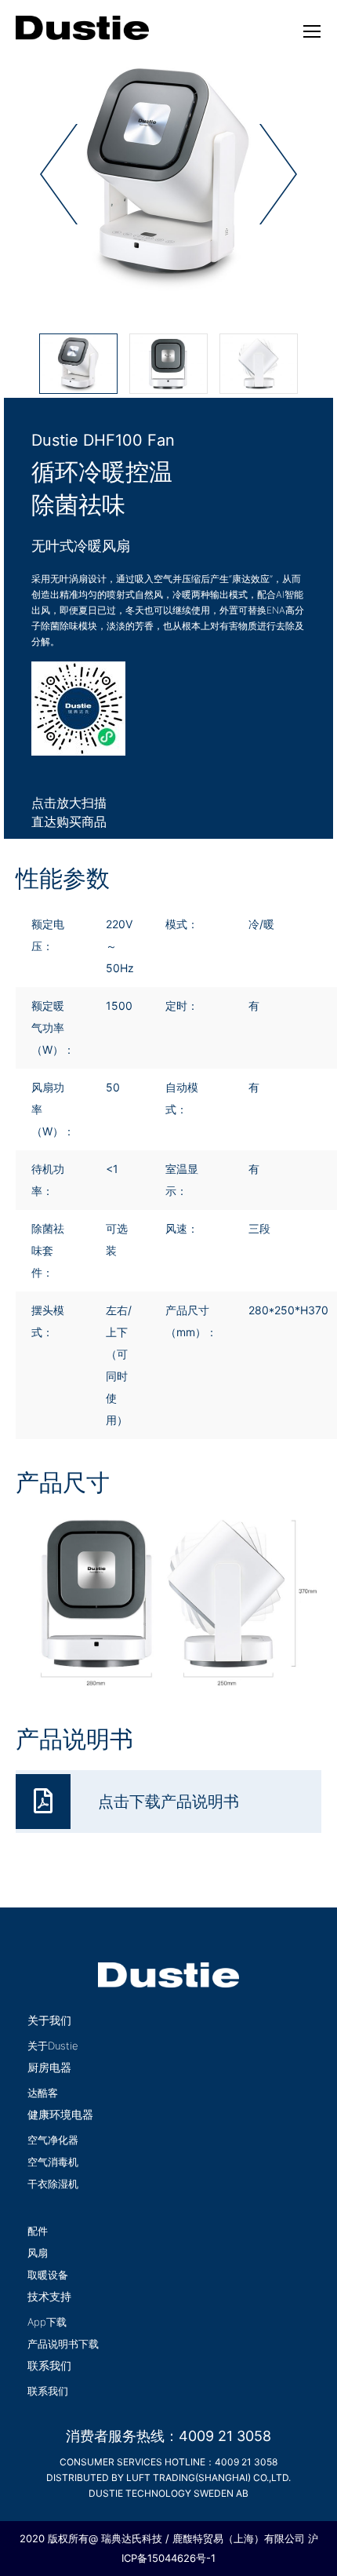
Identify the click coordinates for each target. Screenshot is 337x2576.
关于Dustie (53, 2046)
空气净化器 (53, 2140)
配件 (38, 2231)
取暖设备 (48, 2275)
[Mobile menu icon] (312, 31)
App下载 (47, 2322)
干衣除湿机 (53, 2184)
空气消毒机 (53, 2162)
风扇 (38, 2253)
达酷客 (43, 2093)
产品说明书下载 (63, 2344)
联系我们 (48, 2391)
